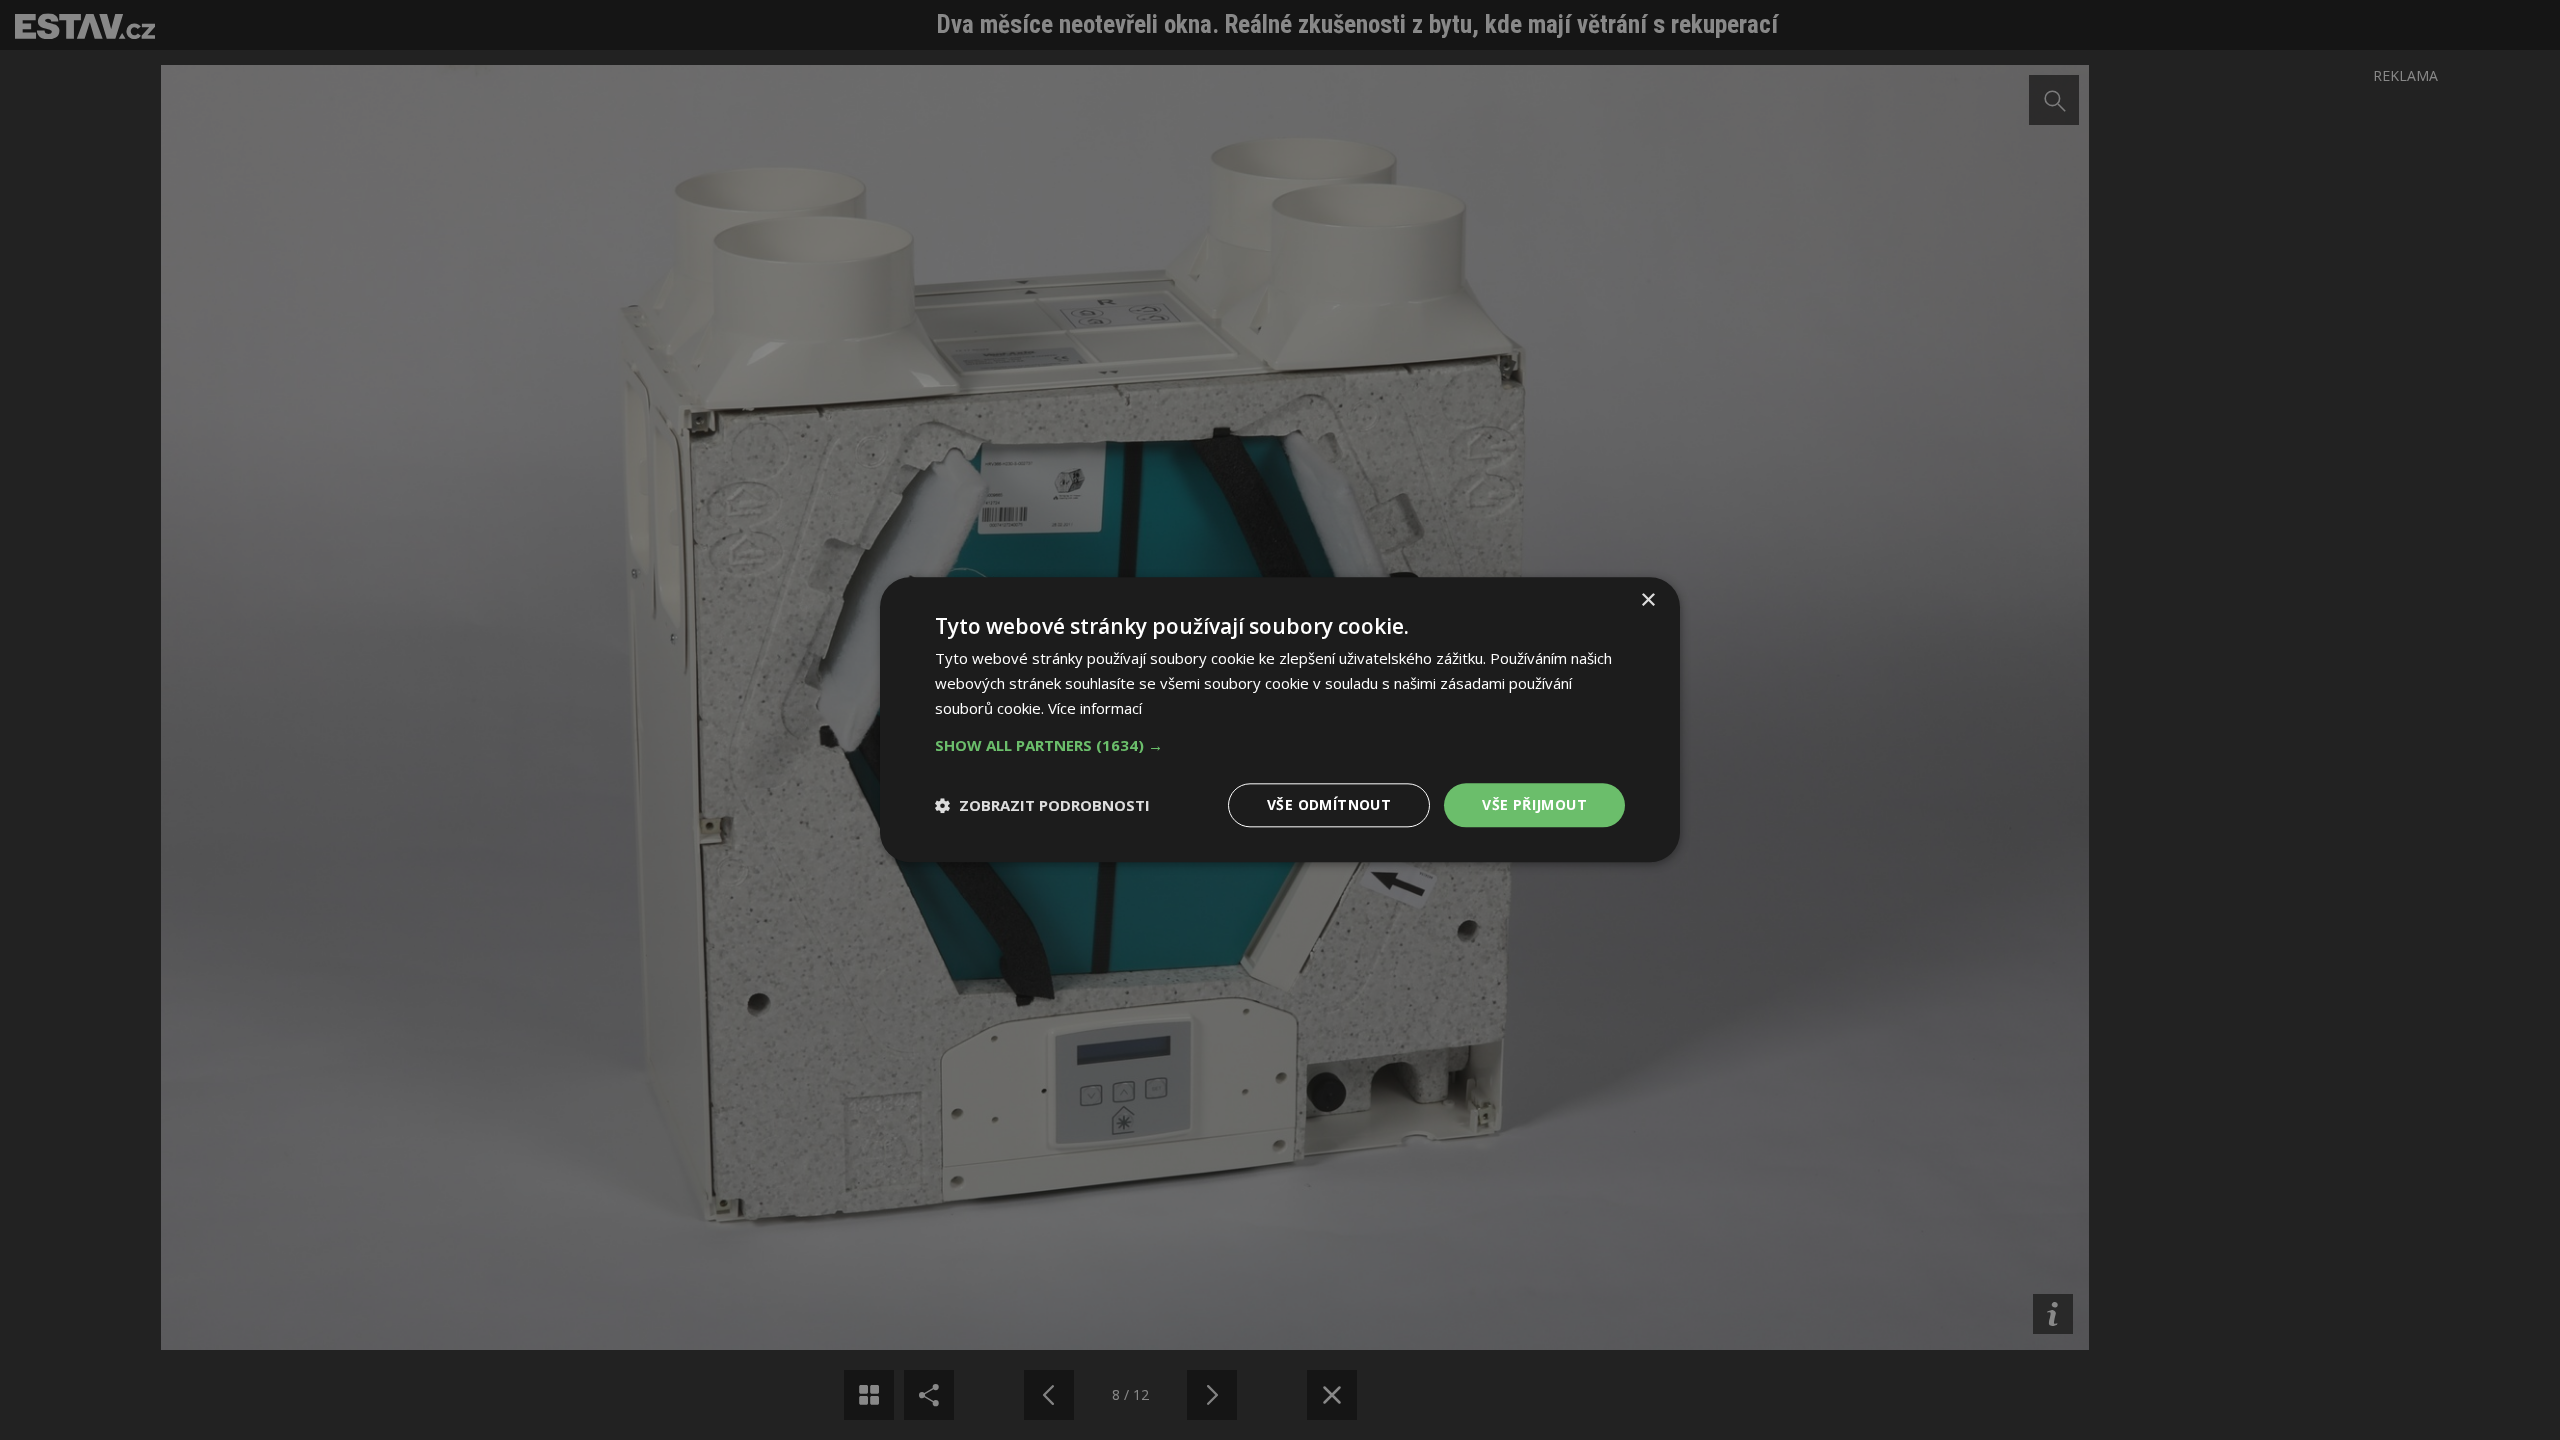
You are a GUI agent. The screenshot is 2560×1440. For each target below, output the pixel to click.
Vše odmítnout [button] (1329, 804)
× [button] (1647, 600)
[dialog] (1280, 720)
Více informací (1095, 708)
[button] (1280, 745)
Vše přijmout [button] (1534, 804)
